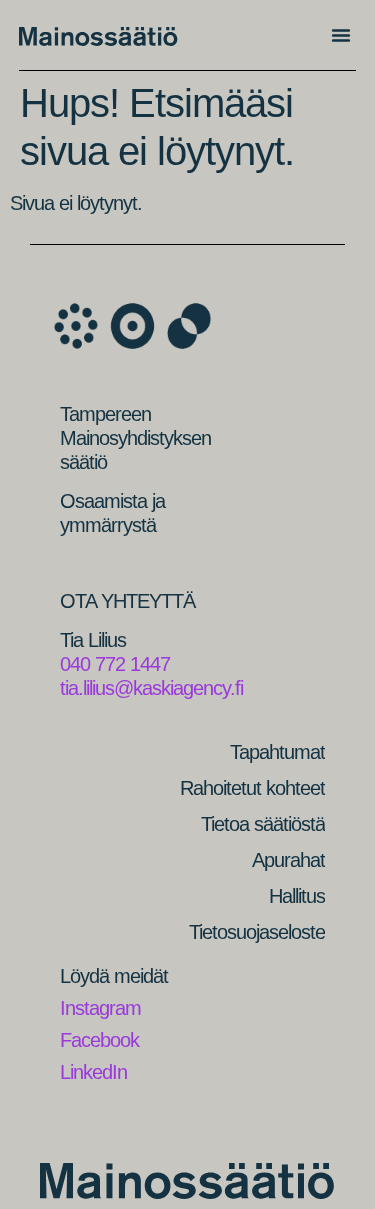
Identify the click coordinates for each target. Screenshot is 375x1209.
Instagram (100, 1008)
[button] (341, 35)
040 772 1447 (115, 664)
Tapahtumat (277, 752)
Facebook (99, 1040)
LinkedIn (93, 1072)
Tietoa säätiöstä (263, 824)
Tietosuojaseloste (257, 932)
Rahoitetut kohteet (252, 788)
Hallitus (297, 896)
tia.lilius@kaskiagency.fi (151, 688)
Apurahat (288, 860)
